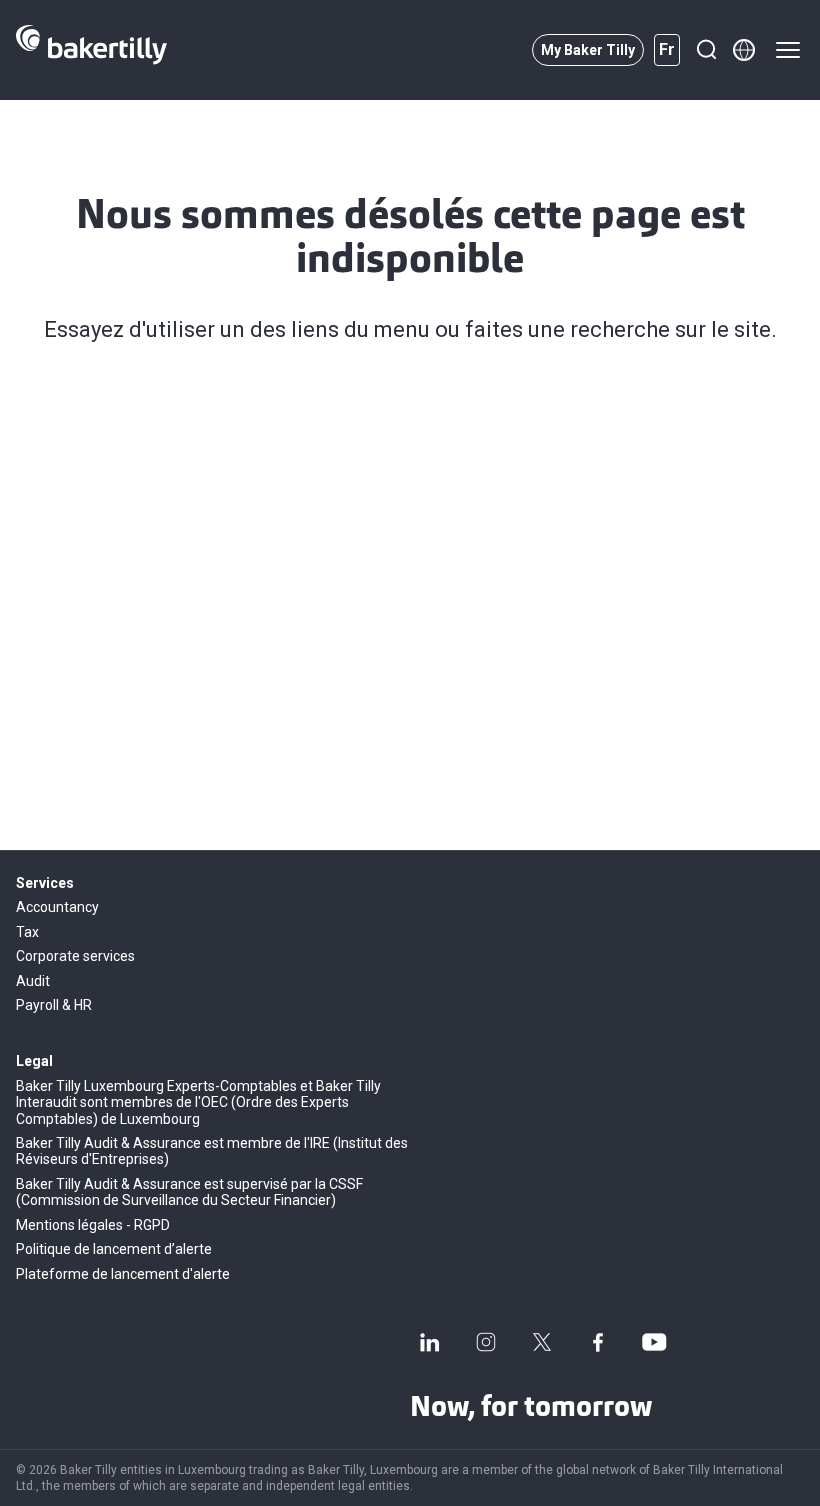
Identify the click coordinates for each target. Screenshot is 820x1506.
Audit (33, 981)
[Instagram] (486, 1342)
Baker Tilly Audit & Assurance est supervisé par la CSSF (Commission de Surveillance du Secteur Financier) (189, 1192)
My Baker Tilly (588, 50)
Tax (27, 932)
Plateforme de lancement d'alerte (123, 1274)
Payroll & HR (54, 1005)
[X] (542, 1342)
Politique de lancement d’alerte (114, 1249)
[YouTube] (654, 1342)
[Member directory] (744, 50)
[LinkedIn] (430, 1342)
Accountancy (57, 907)
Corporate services (75, 956)
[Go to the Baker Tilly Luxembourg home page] (91, 50)
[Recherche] (706, 50)
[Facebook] (598, 1342)
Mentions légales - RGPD (93, 1225)
